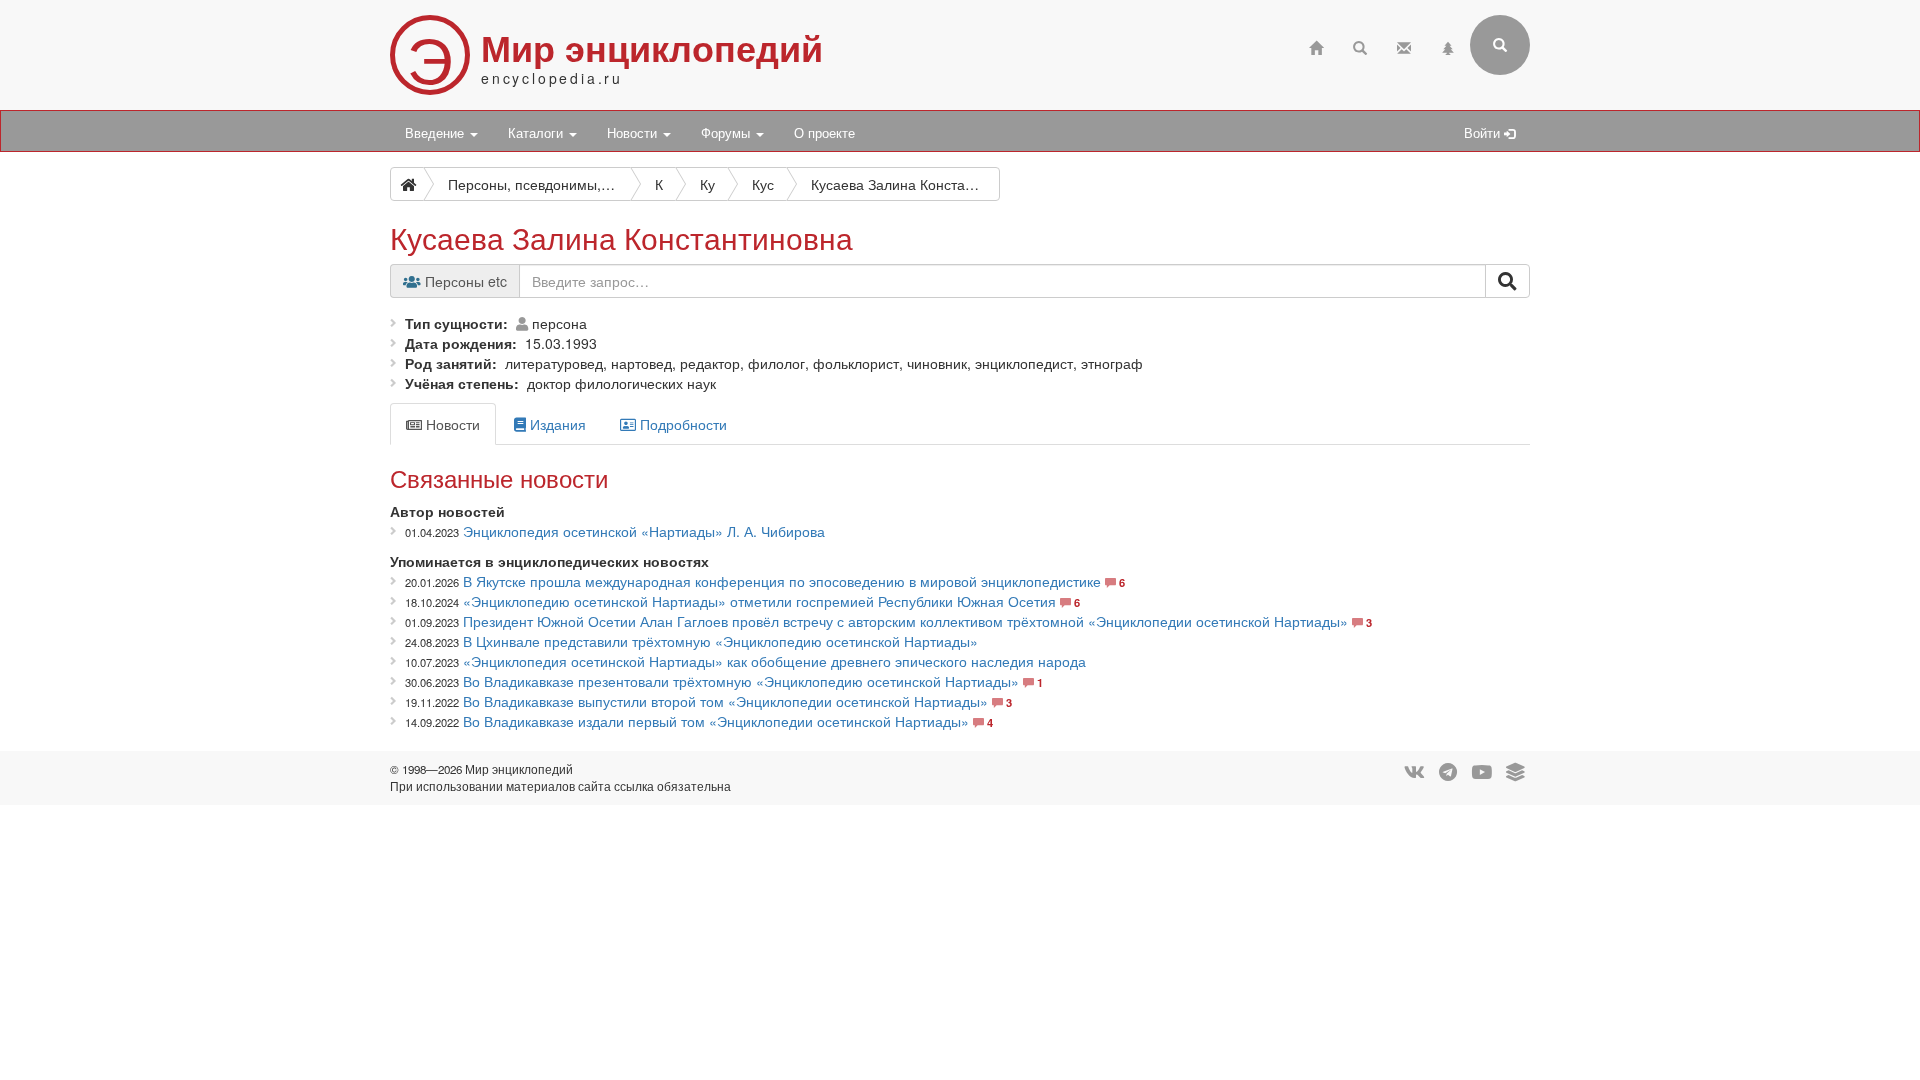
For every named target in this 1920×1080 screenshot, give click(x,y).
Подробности (681, 424)
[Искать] (1507, 281)
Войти (1484, 133)
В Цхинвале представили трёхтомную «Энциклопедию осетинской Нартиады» (720, 641)
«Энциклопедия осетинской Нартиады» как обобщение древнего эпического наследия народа (774, 661)
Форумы (727, 133)
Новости (634, 133)
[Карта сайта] (1448, 45)
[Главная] (1316, 45)
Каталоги (537, 133)
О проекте (824, 133)
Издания (556, 424)
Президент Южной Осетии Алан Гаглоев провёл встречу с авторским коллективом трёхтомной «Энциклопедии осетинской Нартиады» (905, 621)
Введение (436, 133)
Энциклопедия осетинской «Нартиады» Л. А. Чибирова (644, 531)
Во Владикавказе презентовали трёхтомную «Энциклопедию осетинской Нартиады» (741, 681)
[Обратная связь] (1404, 45)
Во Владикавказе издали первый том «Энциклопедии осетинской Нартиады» (716, 721)
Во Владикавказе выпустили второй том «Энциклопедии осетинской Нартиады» (725, 701)
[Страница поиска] (1360, 45)
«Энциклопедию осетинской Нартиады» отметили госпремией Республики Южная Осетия (759, 601)
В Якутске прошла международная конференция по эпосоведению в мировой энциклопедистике (782, 581)
